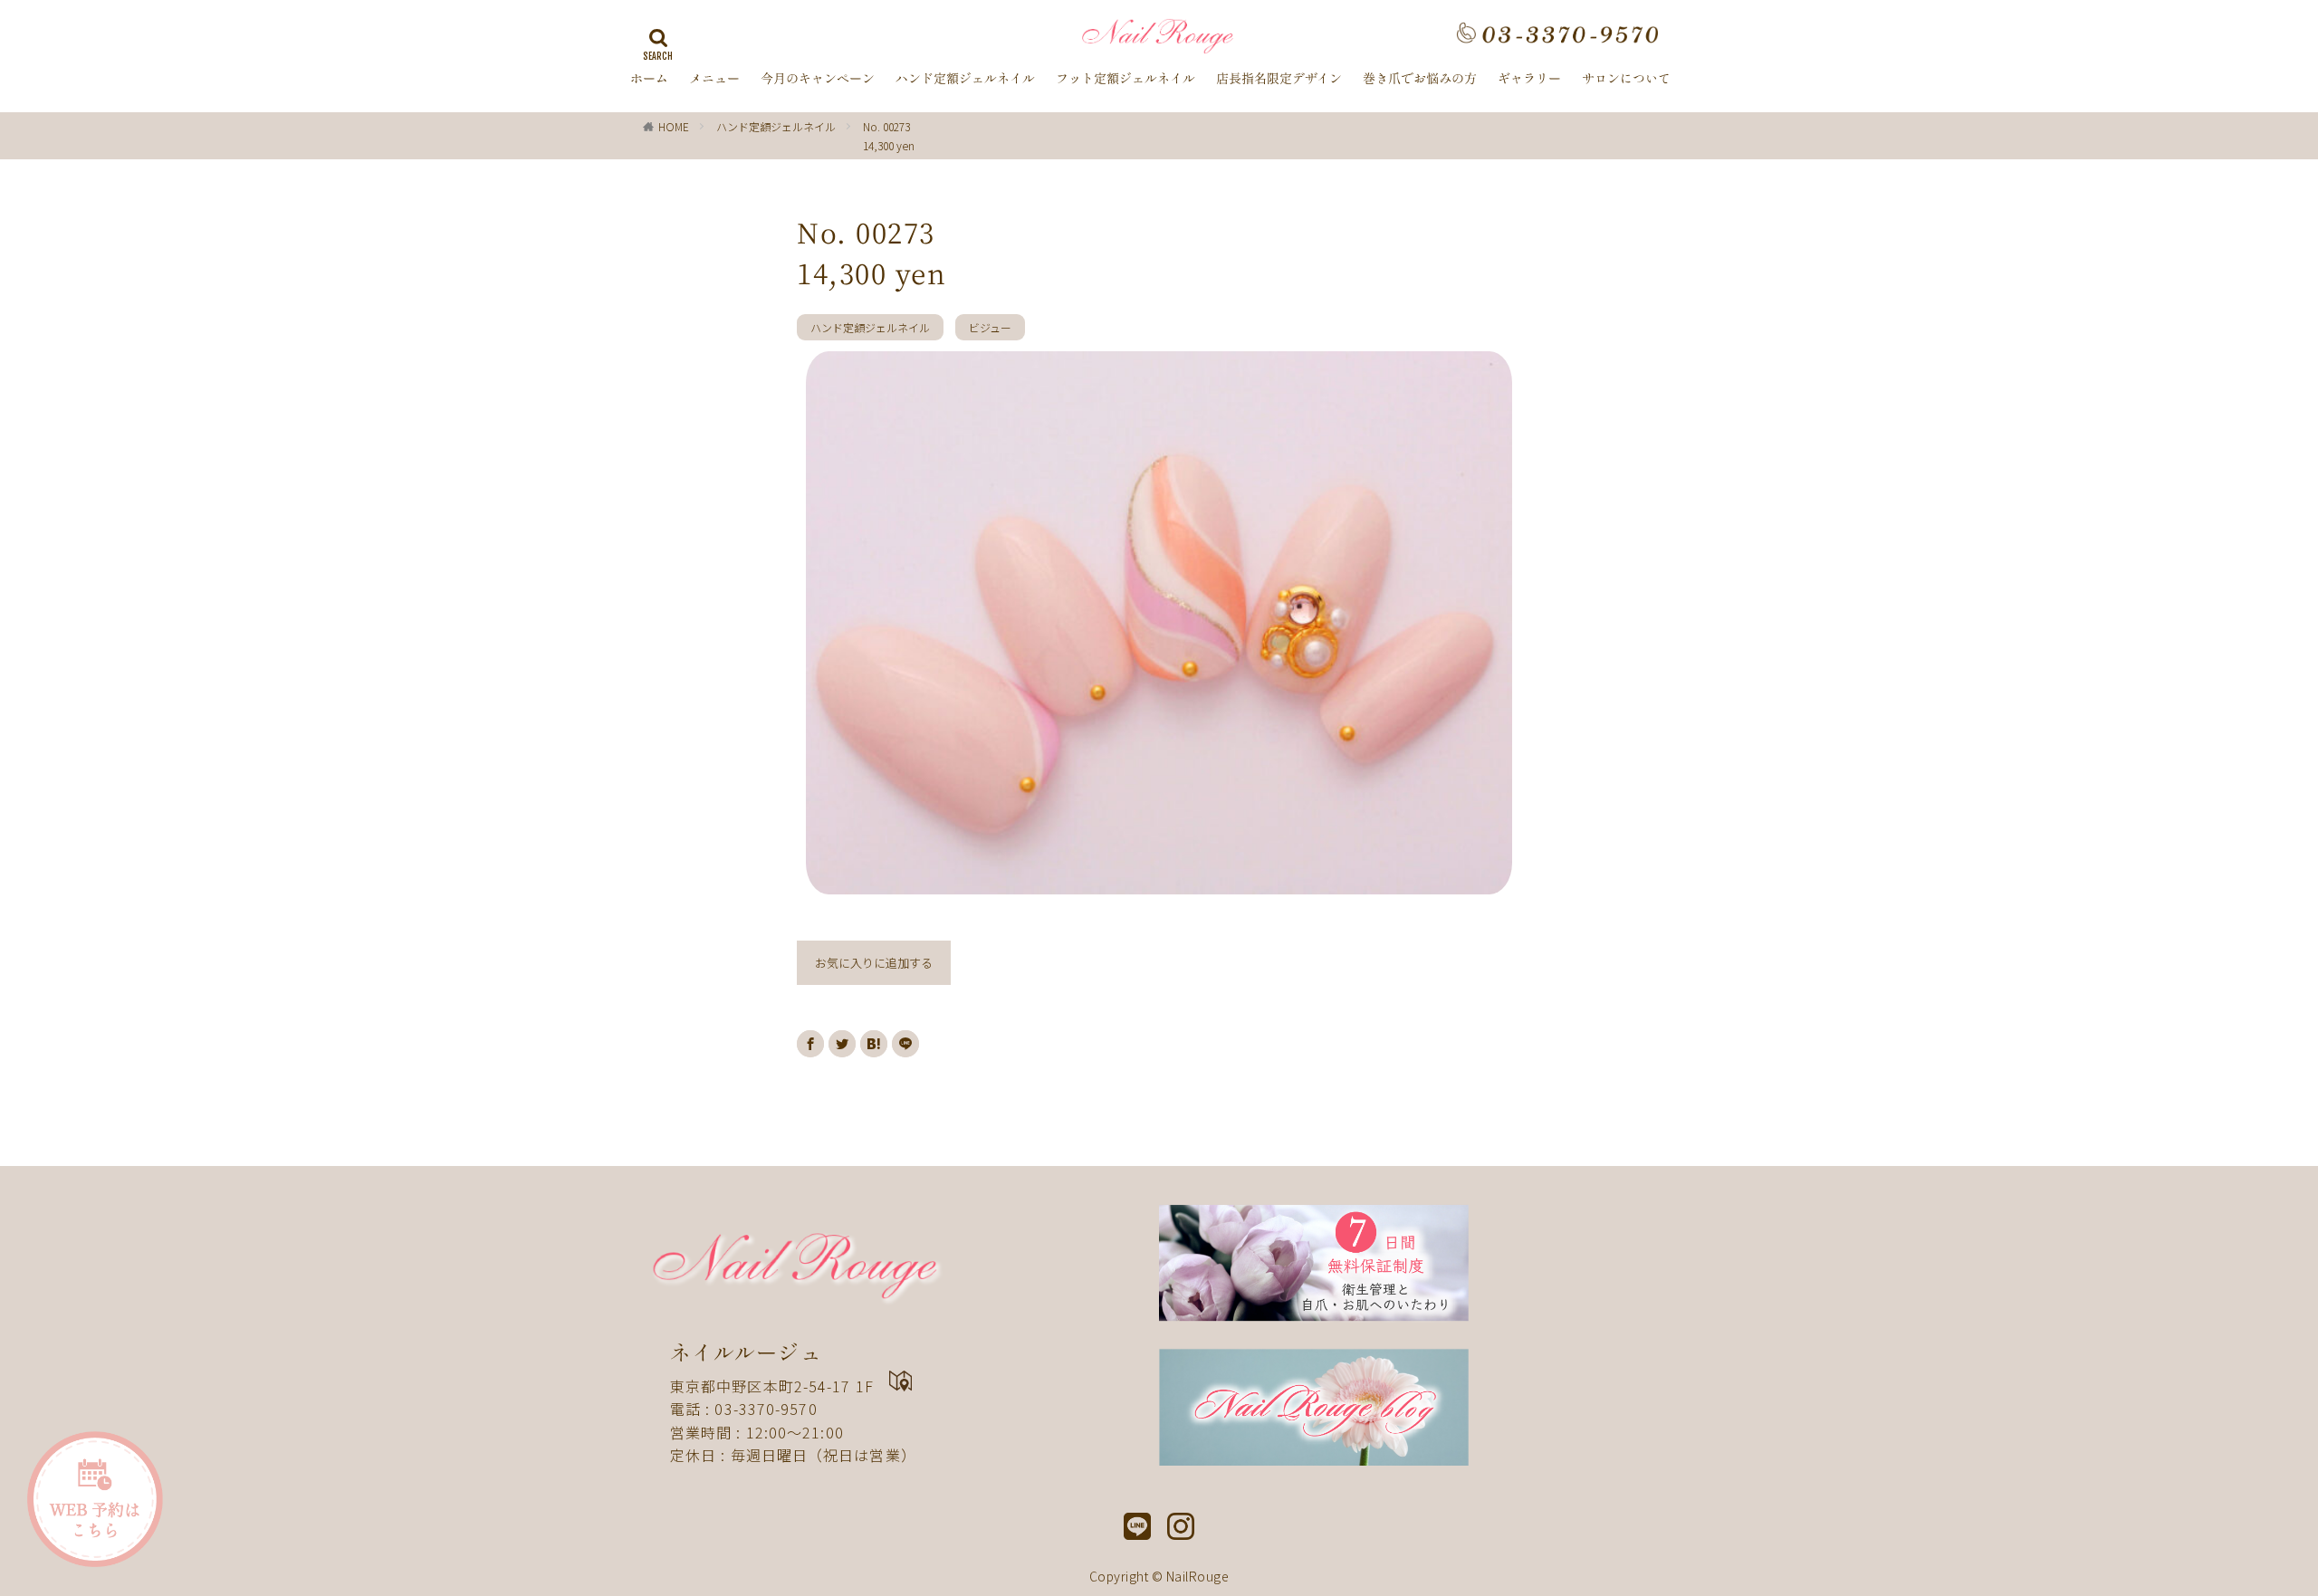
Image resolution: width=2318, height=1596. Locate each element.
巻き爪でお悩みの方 (1420, 79)
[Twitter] (842, 1044)
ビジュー (990, 327)
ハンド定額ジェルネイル (965, 79)
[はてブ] (874, 1044)
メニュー (714, 79)
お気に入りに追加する (874, 963)
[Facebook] (810, 1044)
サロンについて (1626, 79)
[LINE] (905, 1044)
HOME (674, 126)
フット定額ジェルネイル (1125, 79)
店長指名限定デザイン (1279, 79)
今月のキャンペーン (818, 79)
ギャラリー (1529, 79)
